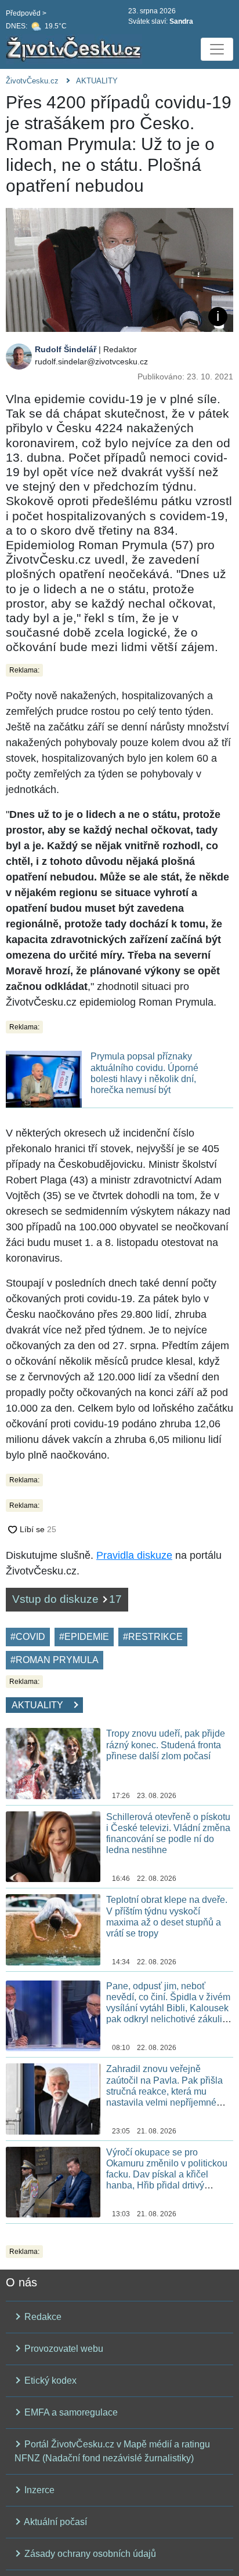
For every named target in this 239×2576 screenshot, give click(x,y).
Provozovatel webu (63, 2349)
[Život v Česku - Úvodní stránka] (75, 49)
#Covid (28, 1637)
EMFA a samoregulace (70, 2412)
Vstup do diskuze (67, 1599)
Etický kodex (49, 2380)
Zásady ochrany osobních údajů (89, 2554)
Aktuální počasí (55, 2522)
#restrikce (153, 1637)
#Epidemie (84, 1637)
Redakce (42, 2317)
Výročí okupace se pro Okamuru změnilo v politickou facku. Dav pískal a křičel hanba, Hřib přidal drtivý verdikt (167, 2175)
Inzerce (38, 2490)
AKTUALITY (97, 81)
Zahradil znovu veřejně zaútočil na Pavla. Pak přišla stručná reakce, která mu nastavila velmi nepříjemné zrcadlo (164, 2091)
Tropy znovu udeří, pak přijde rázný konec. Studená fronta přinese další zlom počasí (166, 1744)
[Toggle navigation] (217, 49)
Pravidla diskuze (134, 1555)
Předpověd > (26, 13)
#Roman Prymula (55, 1660)
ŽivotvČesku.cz (32, 81)
